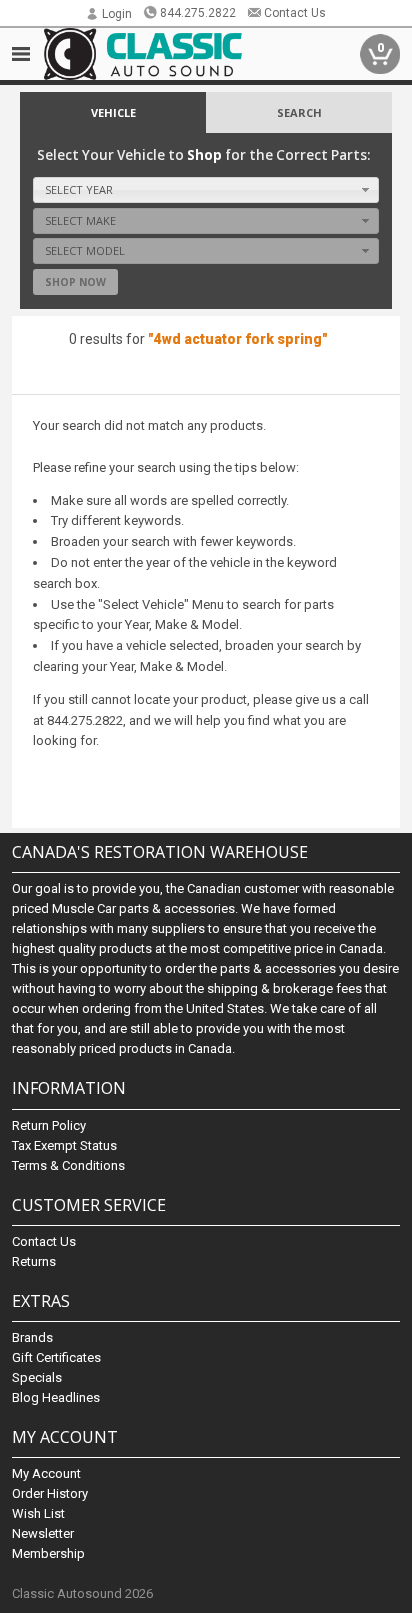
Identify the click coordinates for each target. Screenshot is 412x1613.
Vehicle (113, 112)
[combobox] (206, 190)
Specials (37, 1377)
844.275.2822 (198, 13)
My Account (46, 1473)
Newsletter (43, 1533)
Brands (32, 1337)
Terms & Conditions (68, 1165)
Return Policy (49, 1125)
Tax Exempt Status (64, 1145)
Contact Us (295, 13)
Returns (34, 1261)
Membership (48, 1553)
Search (299, 112)
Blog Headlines (56, 1397)
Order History (50, 1493)
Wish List (38, 1513)
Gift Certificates (56, 1357)
